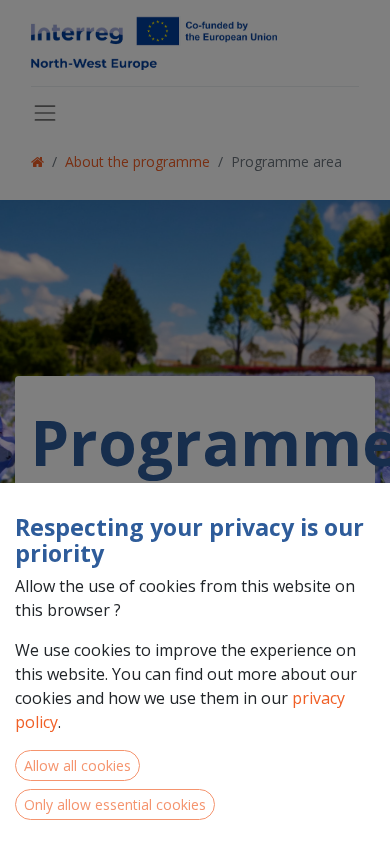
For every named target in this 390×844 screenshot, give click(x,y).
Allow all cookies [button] (77, 765)
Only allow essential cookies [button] (115, 804)
